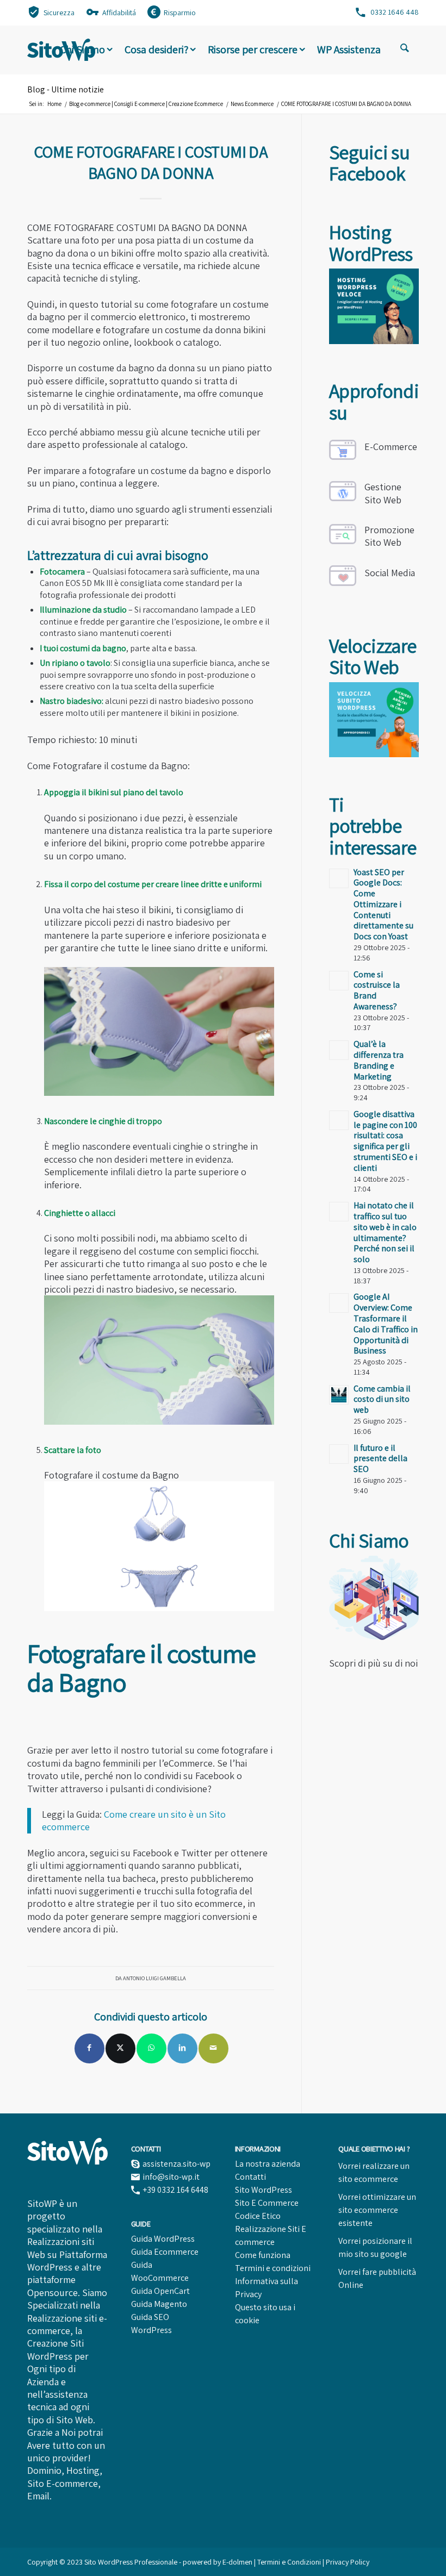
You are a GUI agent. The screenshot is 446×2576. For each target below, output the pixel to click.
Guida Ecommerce (165, 2252)
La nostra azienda (268, 2164)
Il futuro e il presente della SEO (380, 1459)
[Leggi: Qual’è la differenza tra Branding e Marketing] (339, 1050)
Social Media (390, 573)
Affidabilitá (119, 13)
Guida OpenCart (160, 2291)
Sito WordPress (264, 2190)
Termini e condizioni (273, 2268)
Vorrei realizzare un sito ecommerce (374, 2172)
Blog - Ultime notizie (66, 89)
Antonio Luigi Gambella (154, 1978)
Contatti (250, 2177)
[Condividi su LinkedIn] (182, 2048)
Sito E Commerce (267, 2203)
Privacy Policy (348, 2562)
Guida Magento (159, 2304)
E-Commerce (391, 447)
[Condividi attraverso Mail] (213, 2048)
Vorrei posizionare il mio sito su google (375, 2247)
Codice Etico (258, 2216)
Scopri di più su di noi (373, 1663)
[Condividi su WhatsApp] (151, 2048)
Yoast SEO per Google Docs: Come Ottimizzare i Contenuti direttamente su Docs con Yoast (383, 905)
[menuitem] (51, 12)
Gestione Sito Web (383, 493)
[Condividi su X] (120, 2048)
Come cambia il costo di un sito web (382, 1399)
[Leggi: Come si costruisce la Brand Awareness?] (339, 981)
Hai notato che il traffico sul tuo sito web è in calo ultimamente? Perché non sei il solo (385, 1232)
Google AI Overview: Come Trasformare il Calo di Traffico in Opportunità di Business (386, 1324)
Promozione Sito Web (389, 536)
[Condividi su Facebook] (89, 2048)
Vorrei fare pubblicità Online (377, 2278)
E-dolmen (237, 2562)
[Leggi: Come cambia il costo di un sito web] (339, 1395)
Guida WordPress (163, 2239)
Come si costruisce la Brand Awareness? (377, 990)
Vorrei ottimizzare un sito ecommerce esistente (377, 2210)
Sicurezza (59, 13)
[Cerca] (405, 49)
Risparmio (180, 13)
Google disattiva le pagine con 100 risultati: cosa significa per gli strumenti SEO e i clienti (385, 1141)
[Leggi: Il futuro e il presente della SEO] (339, 1454)
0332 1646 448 (395, 12)
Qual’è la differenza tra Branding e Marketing (379, 1060)
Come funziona (263, 2255)
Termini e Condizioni (290, 2562)
